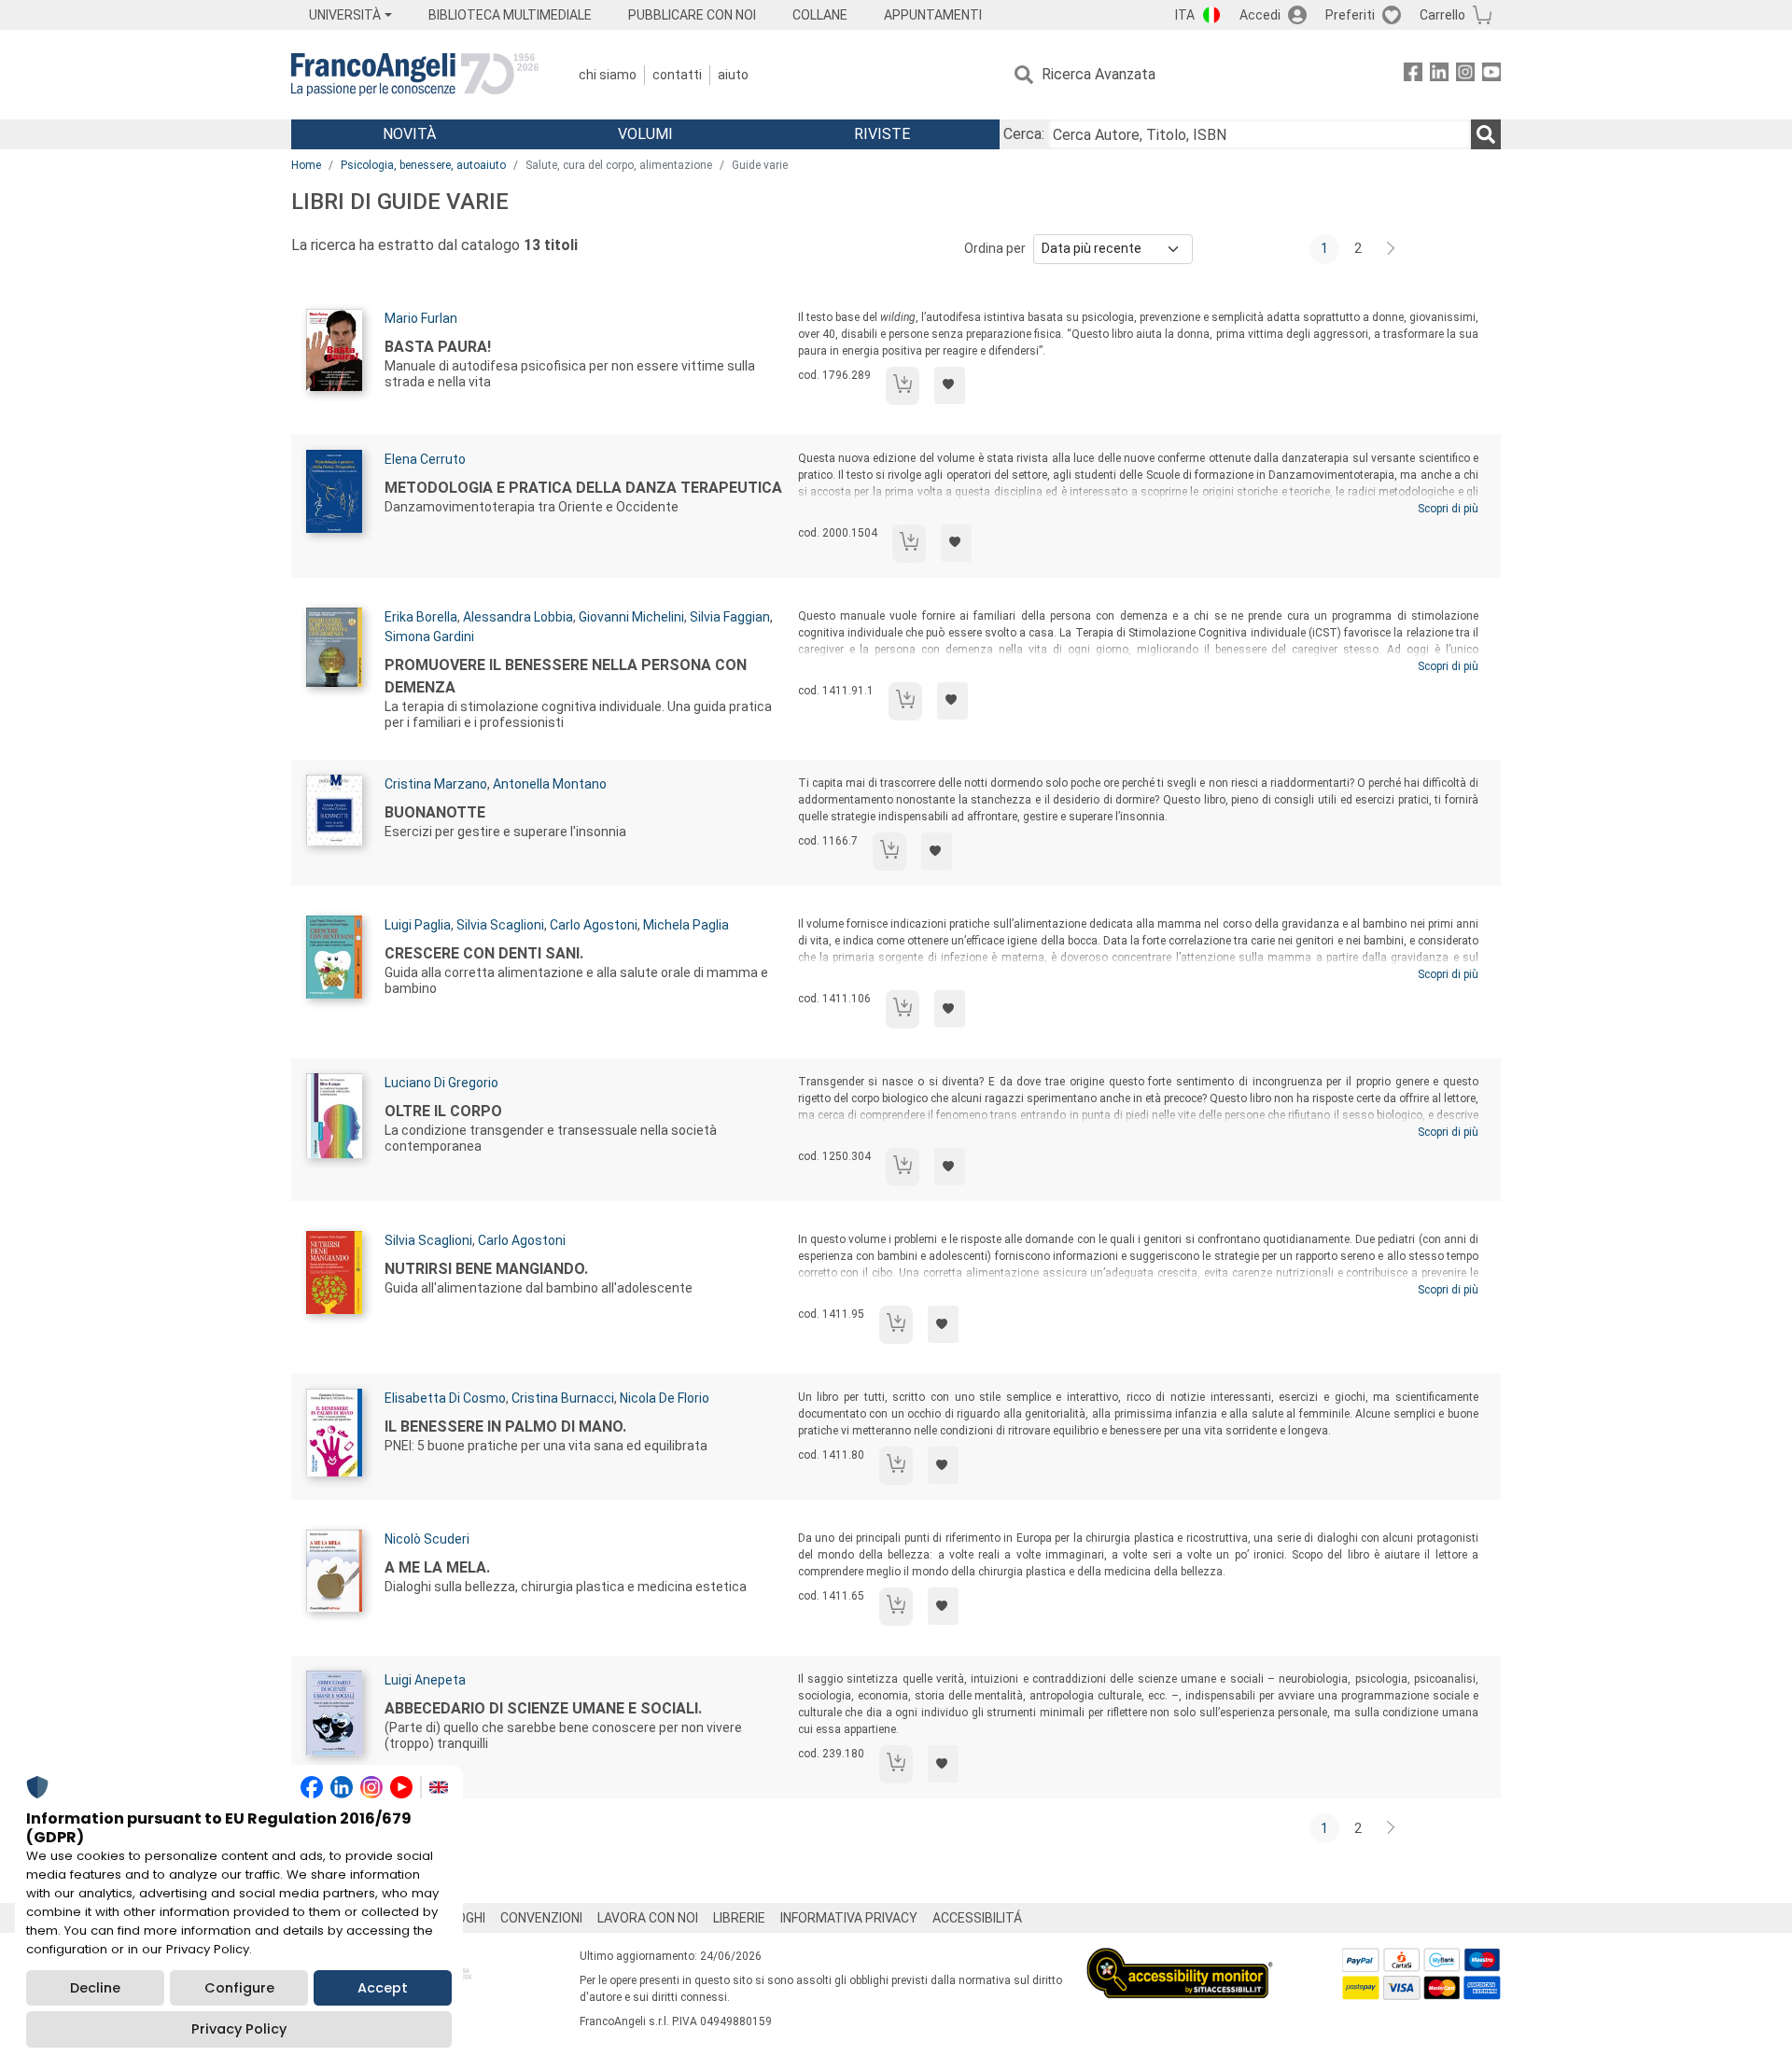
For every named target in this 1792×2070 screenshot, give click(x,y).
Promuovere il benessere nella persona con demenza (566, 676)
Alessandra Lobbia (518, 617)
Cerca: (1024, 134)
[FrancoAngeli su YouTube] (1491, 75)
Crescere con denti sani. (484, 953)
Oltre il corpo (443, 1111)
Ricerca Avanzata (1099, 74)
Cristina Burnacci (563, 1398)
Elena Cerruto (425, 459)
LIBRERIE (739, 1918)
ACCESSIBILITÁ (977, 1918)
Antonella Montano (550, 784)
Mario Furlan (421, 318)
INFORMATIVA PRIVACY (849, 1918)
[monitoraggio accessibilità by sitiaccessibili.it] (1180, 1958)
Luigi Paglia (418, 925)
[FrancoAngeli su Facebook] (1413, 75)
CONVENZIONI (541, 1918)
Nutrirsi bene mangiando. (486, 1269)
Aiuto (733, 75)
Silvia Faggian (730, 617)
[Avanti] (1392, 249)
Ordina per (995, 248)
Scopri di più (1448, 509)
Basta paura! (438, 347)
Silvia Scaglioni (500, 925)
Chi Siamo (608, 75)
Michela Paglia (686, 925)
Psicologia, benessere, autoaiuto (423, 165)
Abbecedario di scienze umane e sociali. (543, 1708)
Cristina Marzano (436, 784)
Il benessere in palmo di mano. (505, 1427)
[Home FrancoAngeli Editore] (415, 75)
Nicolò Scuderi (427, 1539)
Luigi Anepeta (425, 1680)
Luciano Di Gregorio (441, 1083)
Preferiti (1350, 15)
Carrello (1442, 15)
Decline (95, 1988)
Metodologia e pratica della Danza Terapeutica (583, 488)
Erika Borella (421, 617)
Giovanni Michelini (631, 617)
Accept (383, 1988)
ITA (1185, 15)
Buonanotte (435, 812)
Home (306, 165)
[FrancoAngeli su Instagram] (1465, 75)
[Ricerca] (1486, 134)
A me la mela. (437, 1567)
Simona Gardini (429, 636)
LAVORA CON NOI (648, 1918)
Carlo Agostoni (594, 925)
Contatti (677, 75)
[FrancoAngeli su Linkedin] (1439, 75)
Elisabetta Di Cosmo (445, 1398)
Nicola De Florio (665, 1398)
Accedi (1260, 15)
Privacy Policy (239, 2029)
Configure (239, 1988)
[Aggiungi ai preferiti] (950, 385)
